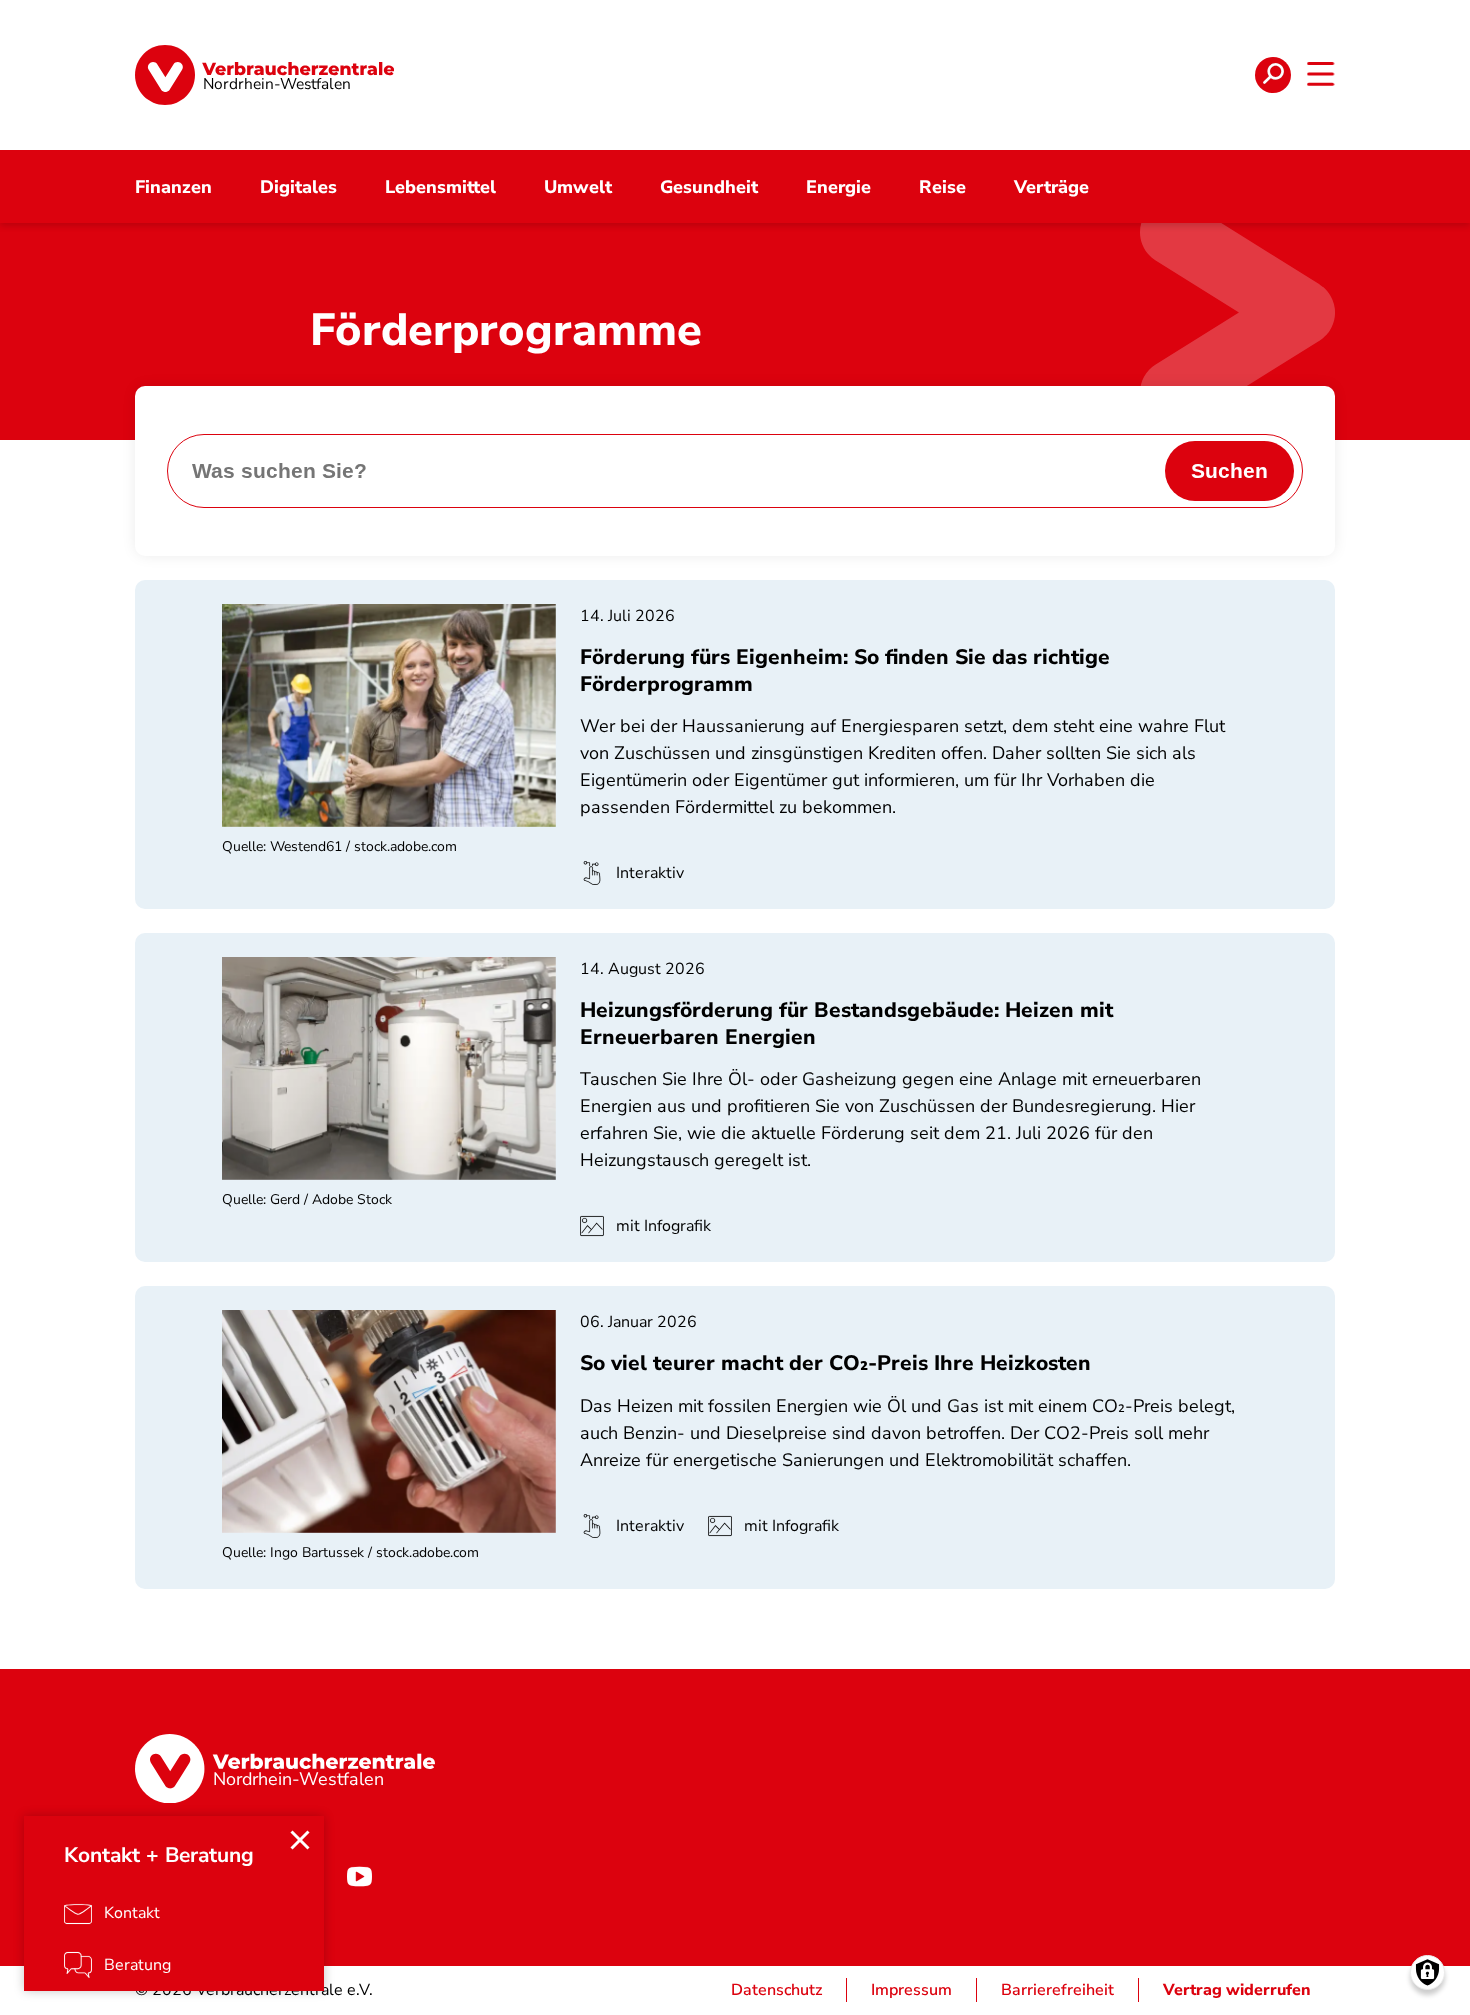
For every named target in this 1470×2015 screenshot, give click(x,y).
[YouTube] (359, 1876)
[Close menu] (300, 1840)
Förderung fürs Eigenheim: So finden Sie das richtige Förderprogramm (845, 670)
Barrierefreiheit (1057, 1990)
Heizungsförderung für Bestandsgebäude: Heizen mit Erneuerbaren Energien (846, 1023)
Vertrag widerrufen (1237, 1990)
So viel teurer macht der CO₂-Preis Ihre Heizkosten (835, 1363)
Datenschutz (776, 1990)
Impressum (911, 1990)
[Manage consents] (1427, 1972)
